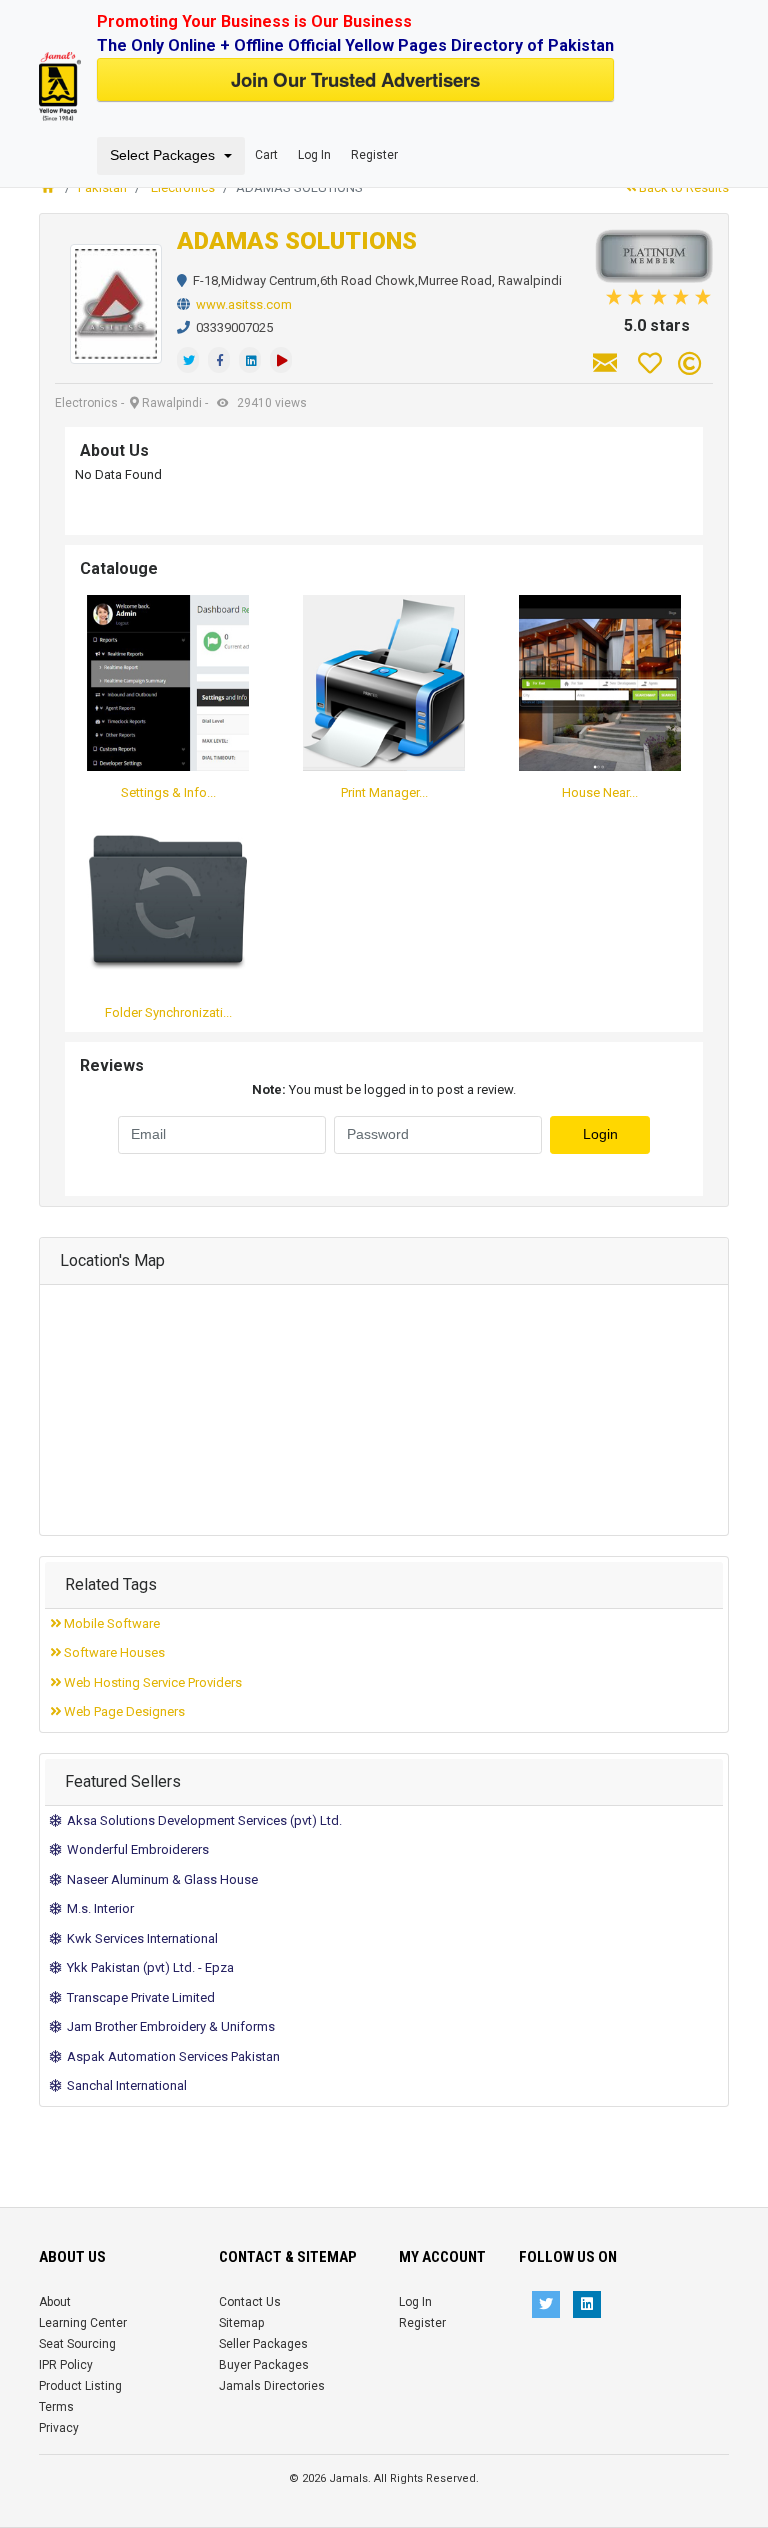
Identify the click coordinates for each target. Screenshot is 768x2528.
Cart (266, 155)
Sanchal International (124, 2085)
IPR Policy (66, 2365)
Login (600, 1134)
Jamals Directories (272, 2386)
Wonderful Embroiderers (135, 1849)
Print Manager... (384, 792)
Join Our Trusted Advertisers (355, 79)
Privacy (59, 2428)
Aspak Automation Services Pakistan (170, 2056)
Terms (56, 2407)
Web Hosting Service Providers (151, 1682)
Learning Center (83, 2323)
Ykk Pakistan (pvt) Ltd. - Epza (147, 1967)
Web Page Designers (123, 1711)
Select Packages (162, 155)
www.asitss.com (244, 304)
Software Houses (113, 1652)
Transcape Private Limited (138, 1997)
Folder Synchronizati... (168, 1012)
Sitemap (241, 2323)
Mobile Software (110, 1623)
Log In (314, 155)
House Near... (600, 792)
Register (374, 155)
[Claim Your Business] (690, 363)
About (55, 2302)
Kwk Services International (139, 1938)
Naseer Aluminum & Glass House (159, 1879)
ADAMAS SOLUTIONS (297, 241)
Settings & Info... (168, 792)
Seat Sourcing (77, 2344)
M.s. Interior (97, 1908)
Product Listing (80, 2386)
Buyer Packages (264, 2365)
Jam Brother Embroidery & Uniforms (168, 2026)
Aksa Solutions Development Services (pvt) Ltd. (201, 1820)
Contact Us (250, 2302)
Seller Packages (263, 2344)
